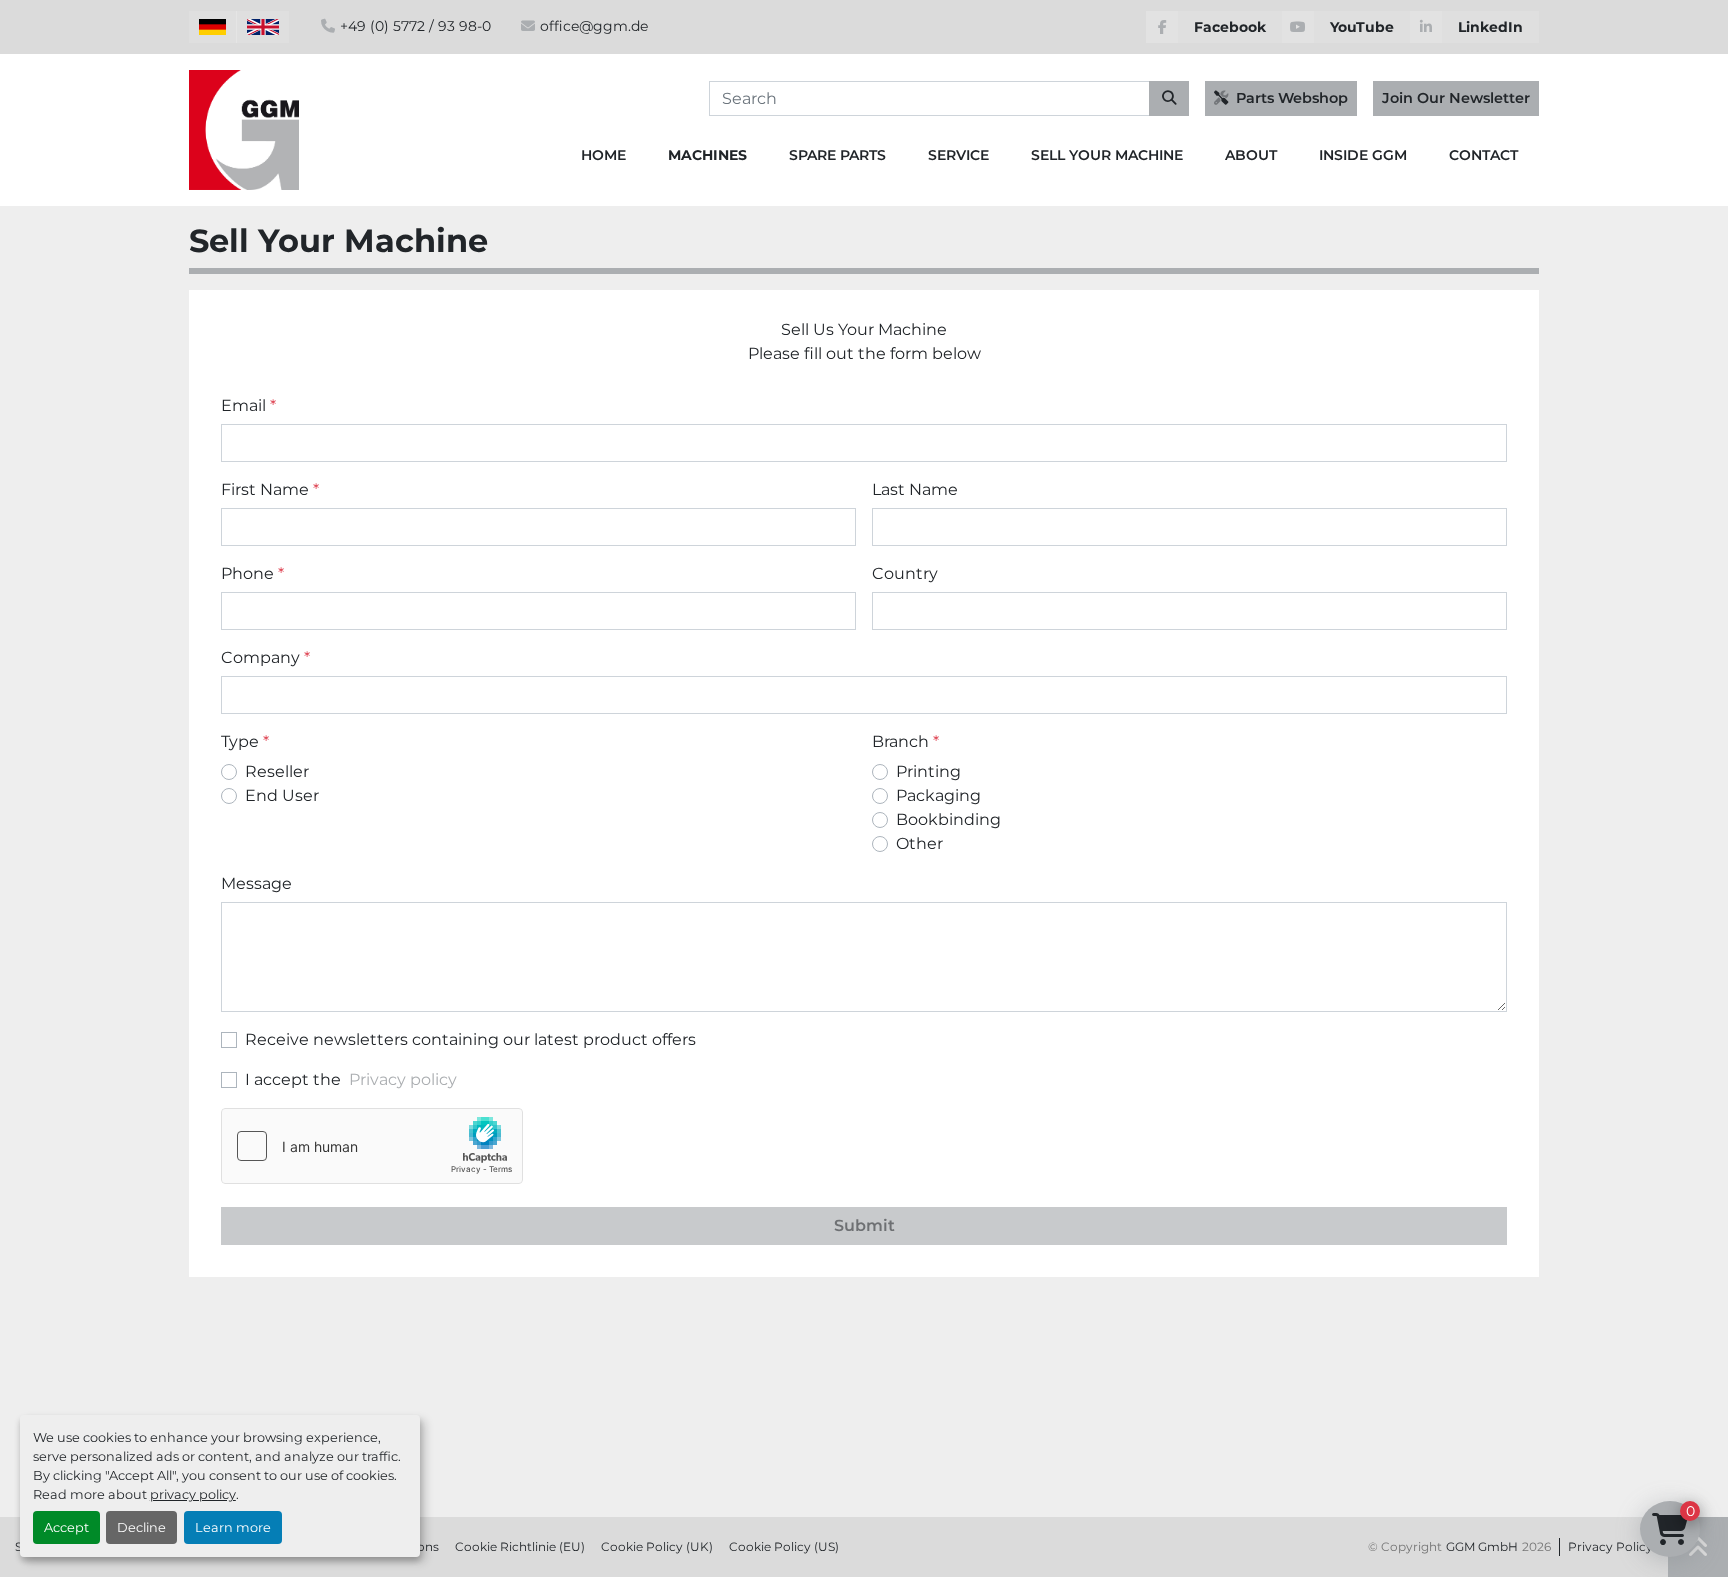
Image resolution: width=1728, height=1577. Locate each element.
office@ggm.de (594, 26)
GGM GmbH (1482, 1546)
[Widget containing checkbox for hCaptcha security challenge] (372, 1146)
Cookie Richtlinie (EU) (520, 1546)
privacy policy (193, 1494)
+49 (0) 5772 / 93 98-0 (415, 26)
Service (958, 155)
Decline (141, 1527)
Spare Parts (837, 155)
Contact (1483, 155)
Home (603, 155)
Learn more (233, 1527)
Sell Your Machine (1107, 155)
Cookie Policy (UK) (657, 1546)
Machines (707, 155)
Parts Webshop (1292, 98)
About (1251, 155)
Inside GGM (1363, 155)
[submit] (1169, 99)
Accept (66, 1527)
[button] (707, 155)
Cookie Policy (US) (784, 1546)
